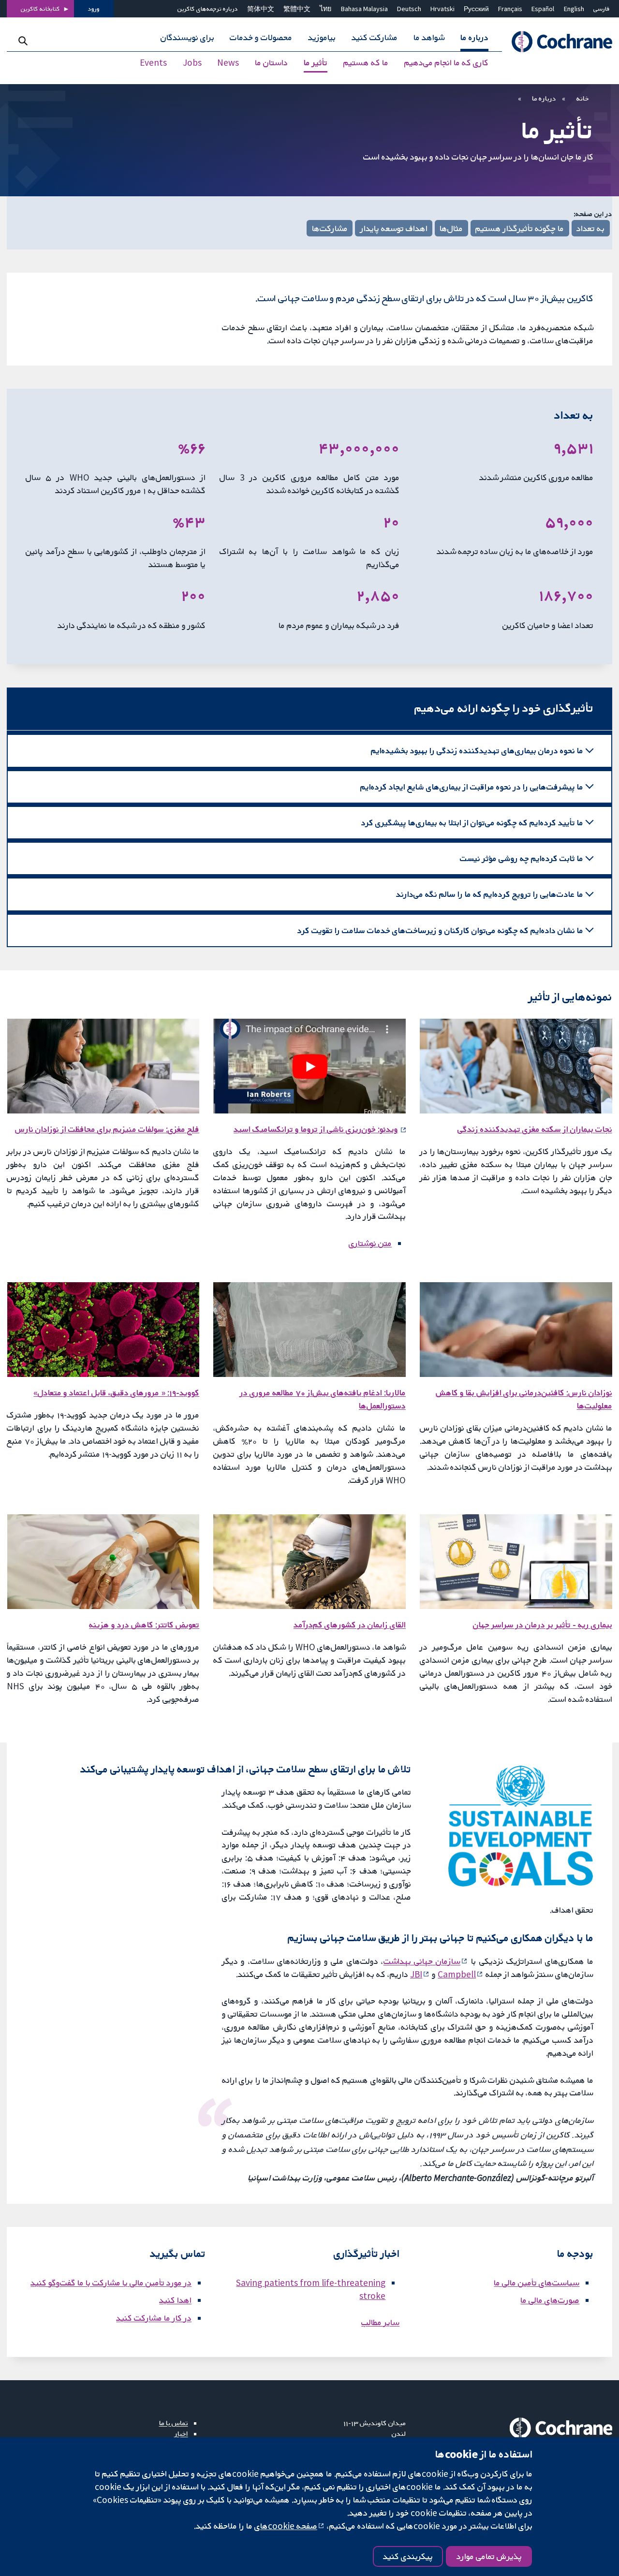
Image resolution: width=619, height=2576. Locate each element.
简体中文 (261, 9)
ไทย (325, 9)
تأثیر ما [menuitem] (316, 63)
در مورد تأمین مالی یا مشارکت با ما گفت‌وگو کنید (111, 2283)
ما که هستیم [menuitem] (366, 63)
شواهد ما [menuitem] (429, 38)
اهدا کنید (175, 2300)
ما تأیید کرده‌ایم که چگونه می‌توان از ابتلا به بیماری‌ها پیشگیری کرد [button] (472, 822)
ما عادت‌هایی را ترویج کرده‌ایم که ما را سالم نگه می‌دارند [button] (490, 894)
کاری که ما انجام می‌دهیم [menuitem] (446, 63)
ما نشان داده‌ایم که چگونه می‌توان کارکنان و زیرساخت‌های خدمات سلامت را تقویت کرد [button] (440, 930)
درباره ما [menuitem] (474, 38)
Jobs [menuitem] (192, 63)
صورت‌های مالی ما (550, 2300)
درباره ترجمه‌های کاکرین (208, 9)
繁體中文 (297, 9)
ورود (94, 9)
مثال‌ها (451, 228)
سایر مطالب (380, 2322)
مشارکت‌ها (330, 228)
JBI (416, 1974)
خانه (583, 98)
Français (510, 9)
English (574, 9)
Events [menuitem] (153, 63)
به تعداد (590, 228)
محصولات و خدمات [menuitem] (261, 38)
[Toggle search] (23, 41)
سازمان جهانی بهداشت (422, 1961)
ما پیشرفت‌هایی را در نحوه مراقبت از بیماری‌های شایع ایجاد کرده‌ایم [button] (472, 787)
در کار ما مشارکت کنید (154, 2318)
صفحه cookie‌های (286, 2526)
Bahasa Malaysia (364, 9)
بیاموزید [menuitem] (322, 38)
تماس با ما (174, 2423)
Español (543, 9)
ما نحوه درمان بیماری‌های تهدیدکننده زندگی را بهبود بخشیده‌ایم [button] (477, 750)
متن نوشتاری (370, 1243)
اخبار (181, 2433)
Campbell (457, 1974)
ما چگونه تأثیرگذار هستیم (520, 228)
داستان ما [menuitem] (271, 63)
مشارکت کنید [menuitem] (375, 38)
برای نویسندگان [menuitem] (187, 38)
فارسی (602, 9)
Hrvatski (442, 9)
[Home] (557, 42)
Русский (476, 9)
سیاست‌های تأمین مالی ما (537, 2283)
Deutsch (409, 9)
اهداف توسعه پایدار (394, 228)
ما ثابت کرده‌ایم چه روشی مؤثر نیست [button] (522, 858)
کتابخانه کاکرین (40, 9)
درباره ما (544, 98)
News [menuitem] (228, 63)
